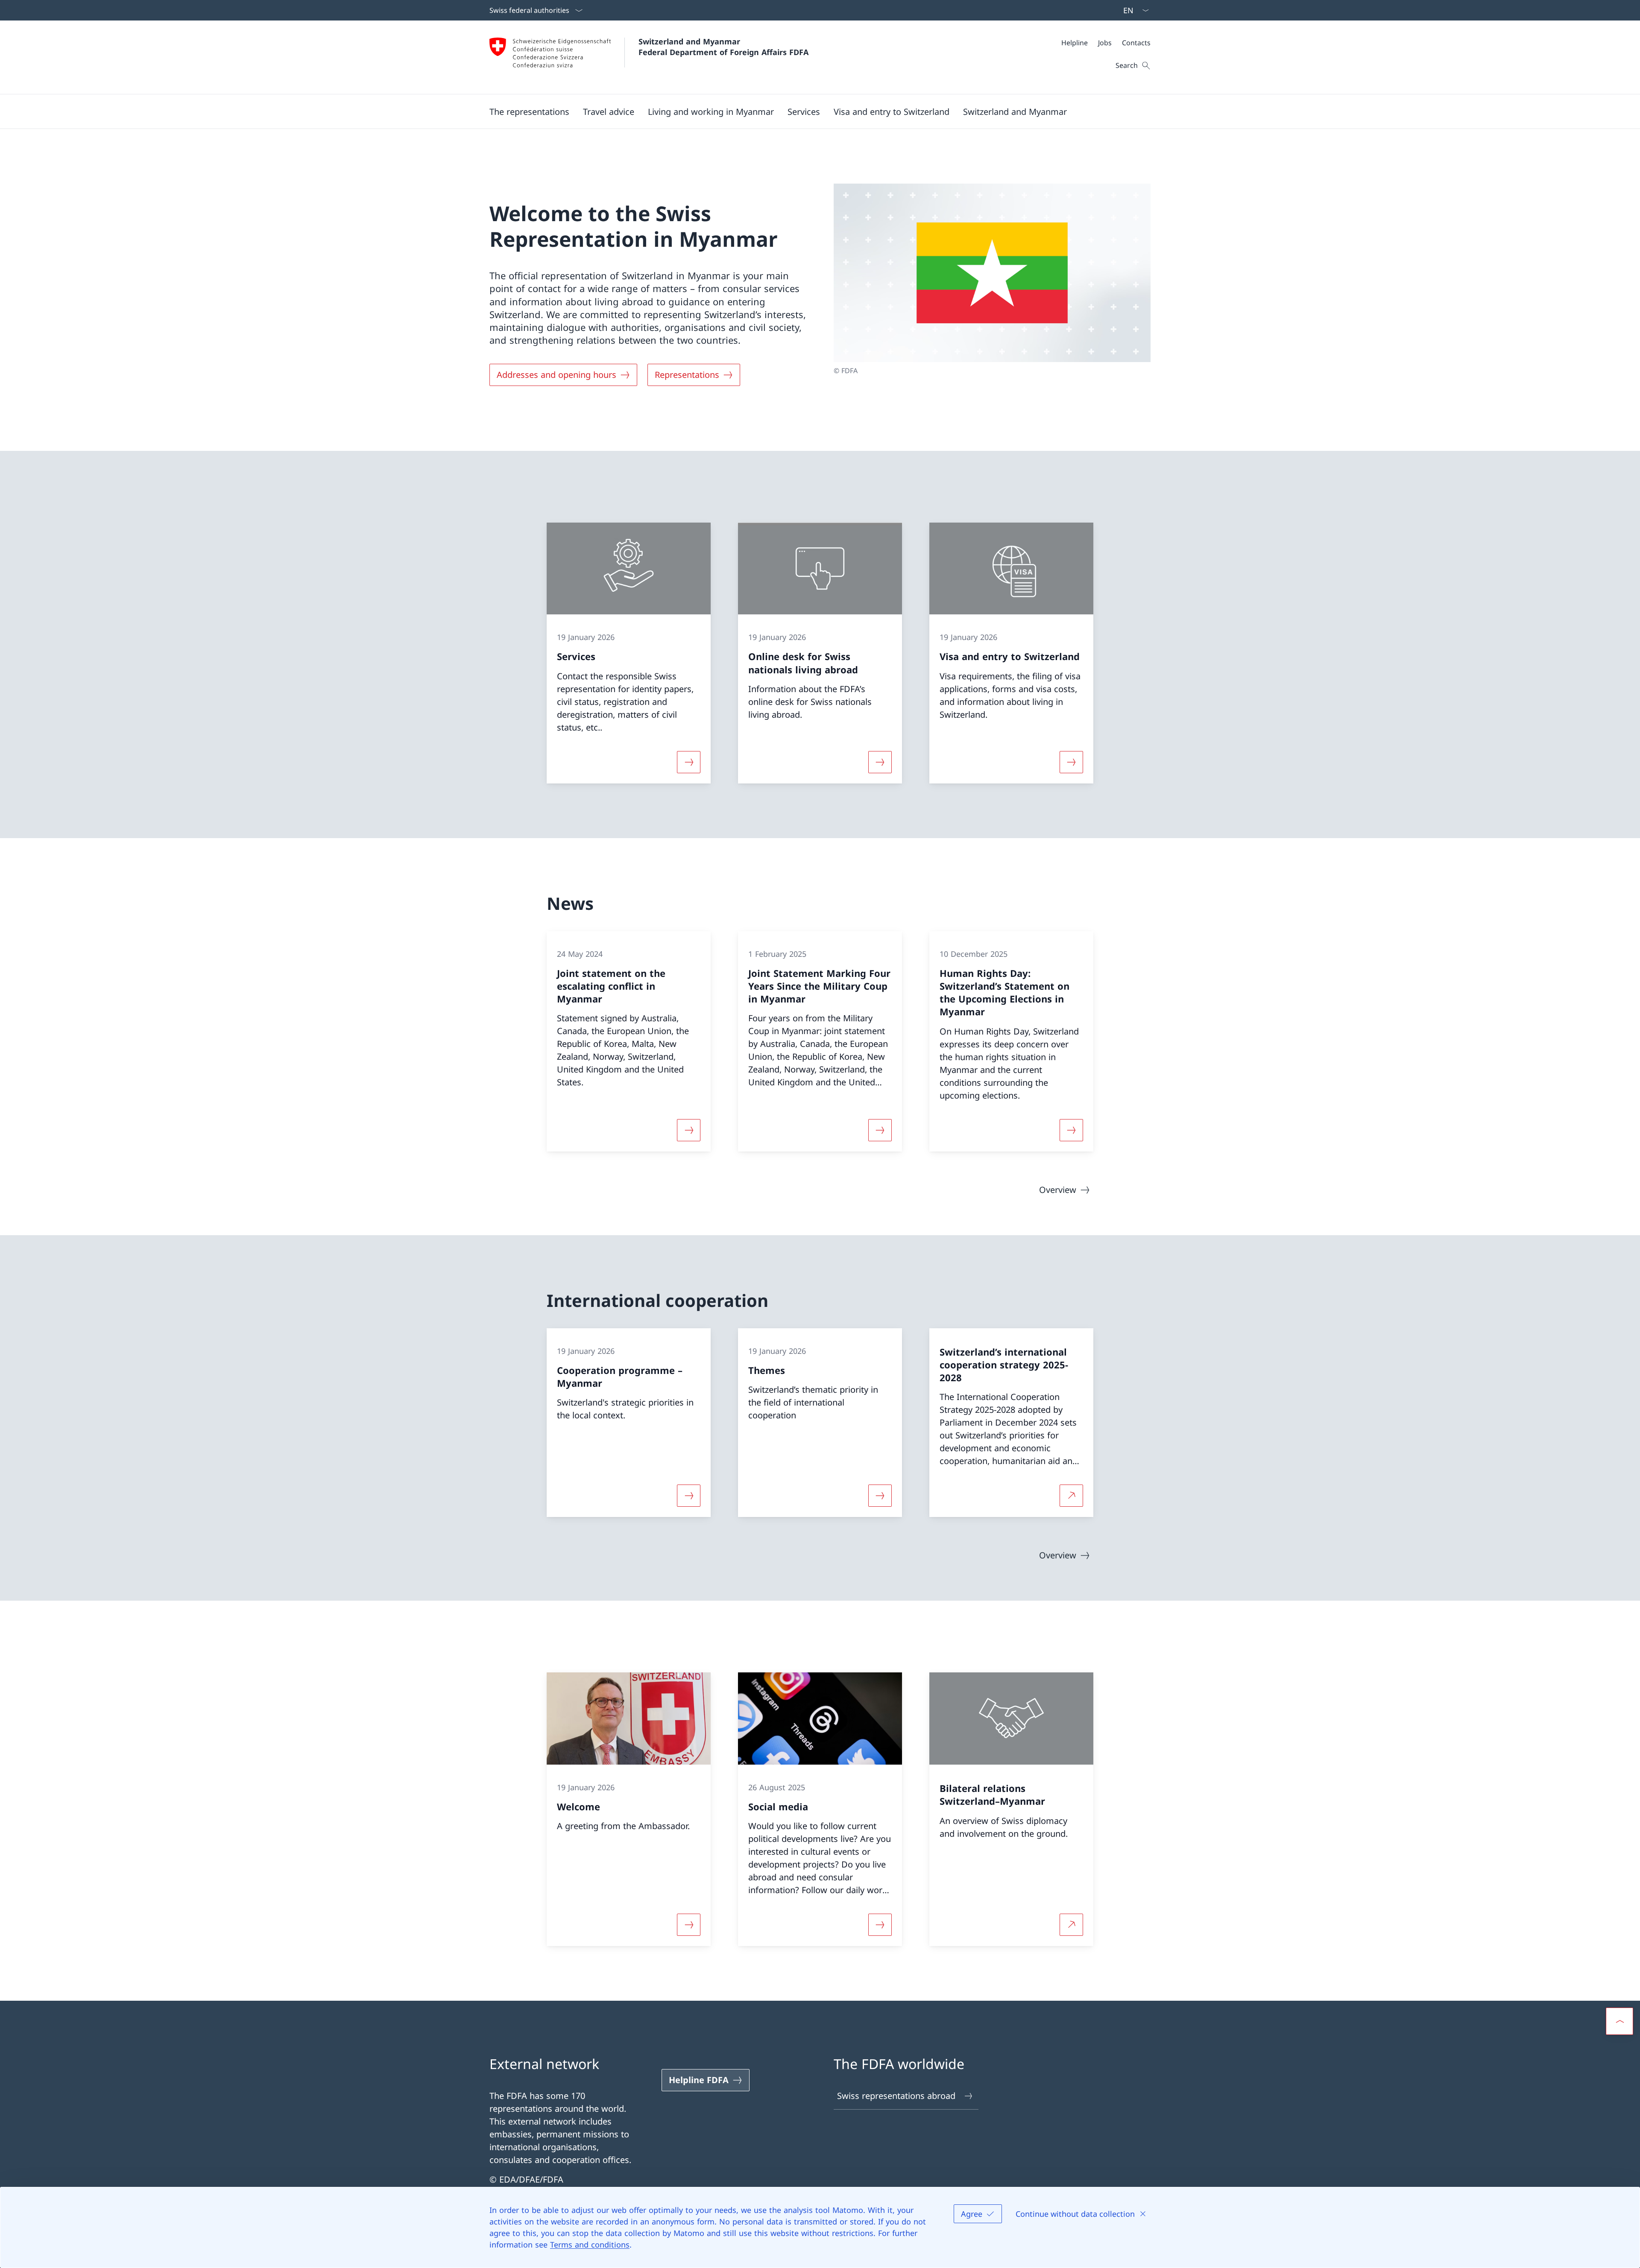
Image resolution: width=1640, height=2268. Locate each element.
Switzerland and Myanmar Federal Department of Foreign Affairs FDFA (723, 47)
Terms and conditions (590, 2245)
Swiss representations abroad (896, 2096)
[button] (529, 111)
